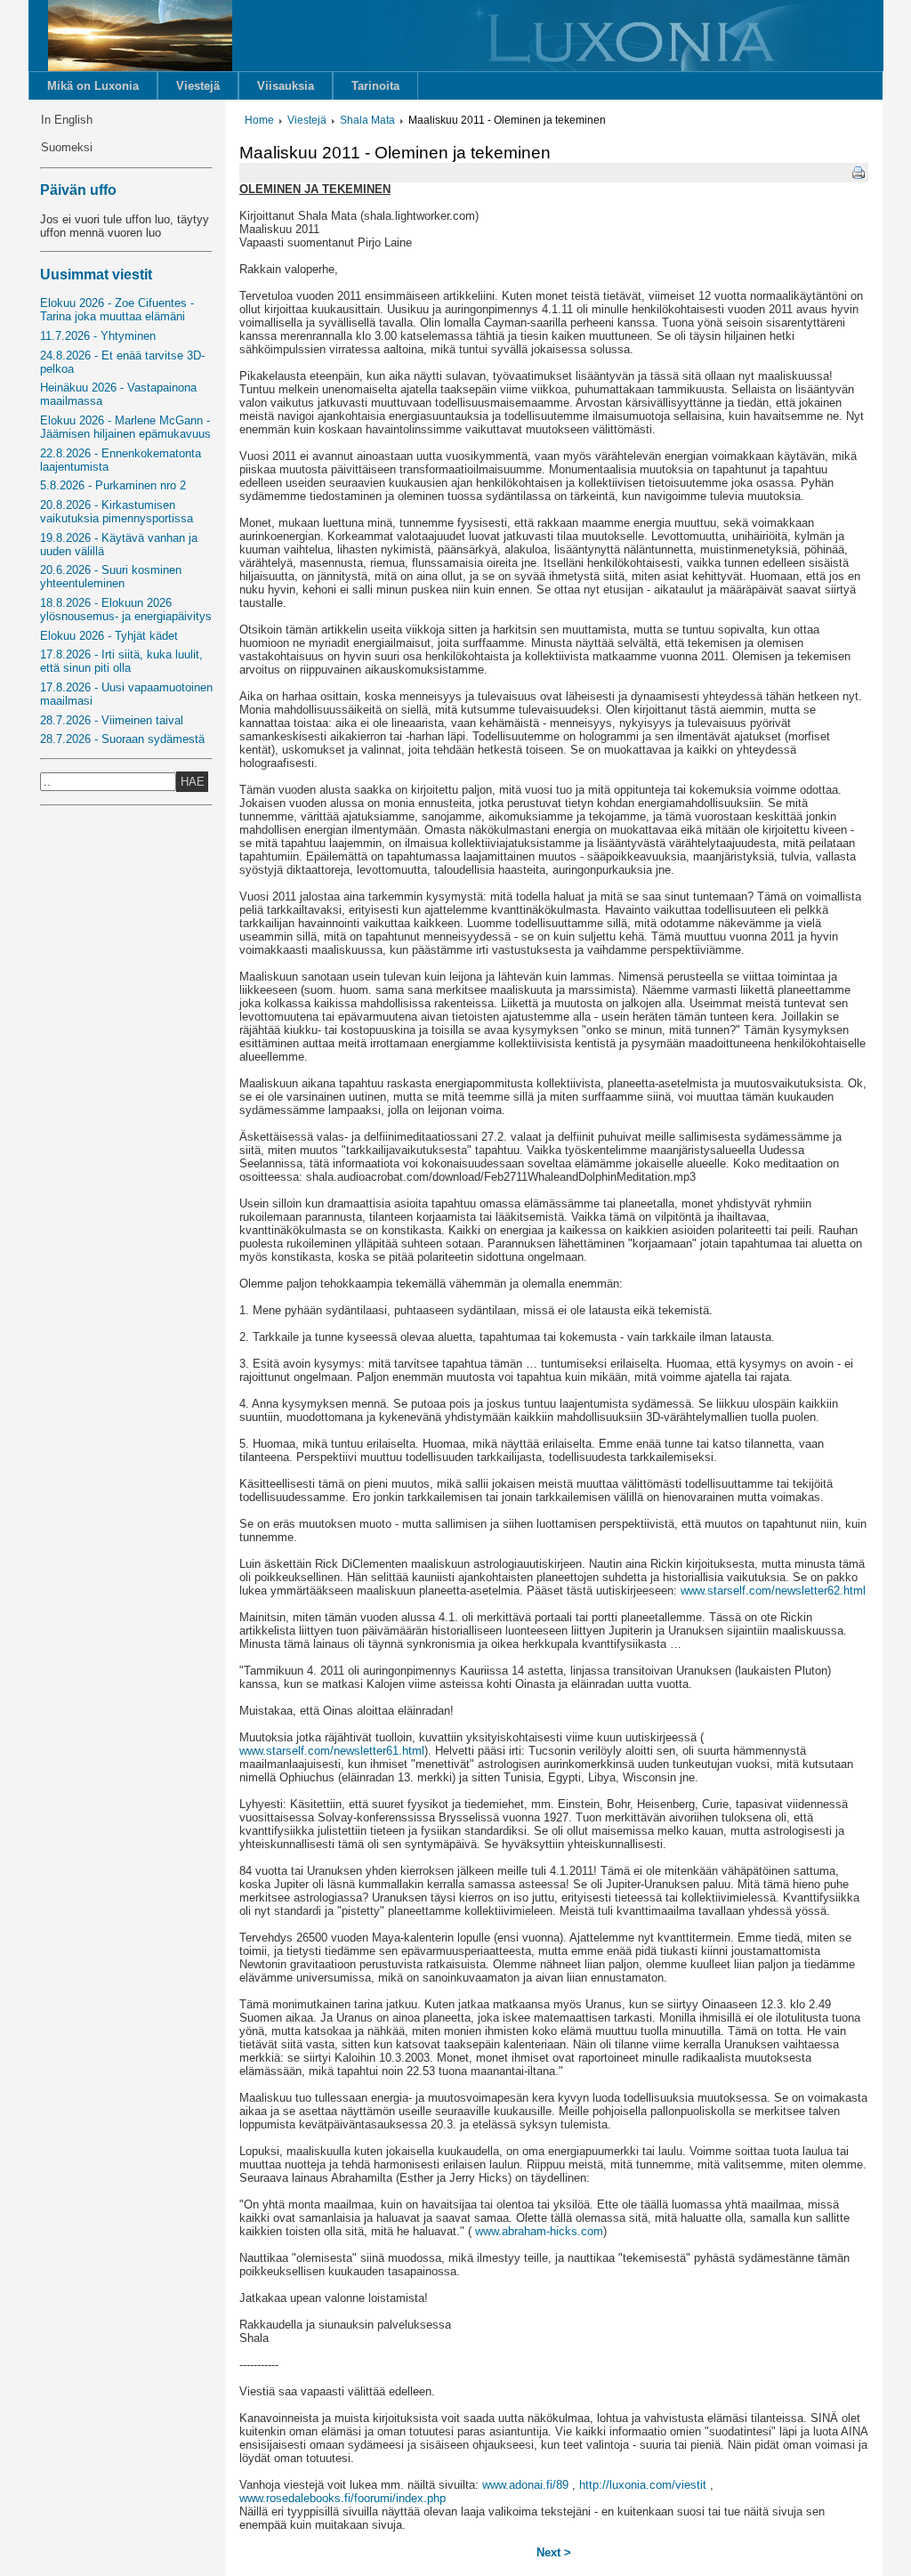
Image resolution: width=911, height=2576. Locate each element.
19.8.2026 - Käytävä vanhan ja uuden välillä (119, 545)
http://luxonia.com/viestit (643, 2485)
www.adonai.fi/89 (525, 2485)
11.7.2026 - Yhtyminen (98, 336)
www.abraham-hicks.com (537, 2231)
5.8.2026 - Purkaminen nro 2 (113, 485)
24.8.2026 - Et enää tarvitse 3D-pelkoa (122, 362)
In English (67, 120)
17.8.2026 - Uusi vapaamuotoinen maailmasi (126, 694)
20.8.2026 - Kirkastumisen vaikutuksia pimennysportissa (117, 512)
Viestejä (198, 86)
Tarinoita (375, 86)
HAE (193, 782)
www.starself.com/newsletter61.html (332, 1751)
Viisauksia (286, 86)
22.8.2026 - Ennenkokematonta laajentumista (121, 460)
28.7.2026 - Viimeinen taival (112, 720)
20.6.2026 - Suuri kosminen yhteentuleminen (111, 577)
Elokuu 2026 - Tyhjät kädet (109, 636)
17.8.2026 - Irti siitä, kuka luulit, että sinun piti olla (121, 661)
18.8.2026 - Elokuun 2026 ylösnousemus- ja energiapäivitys (126, 610)
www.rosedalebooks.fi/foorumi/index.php (343, 2498)
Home (259, 120)
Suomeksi (67, 147)
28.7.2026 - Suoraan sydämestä (122, 739)
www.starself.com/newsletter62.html (773, 1591)
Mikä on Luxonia (93, 86)
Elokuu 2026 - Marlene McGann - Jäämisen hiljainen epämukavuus (125, 427)
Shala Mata (367, 120)
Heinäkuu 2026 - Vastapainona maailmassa (118, 394)
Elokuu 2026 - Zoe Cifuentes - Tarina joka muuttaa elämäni (117, 310)
